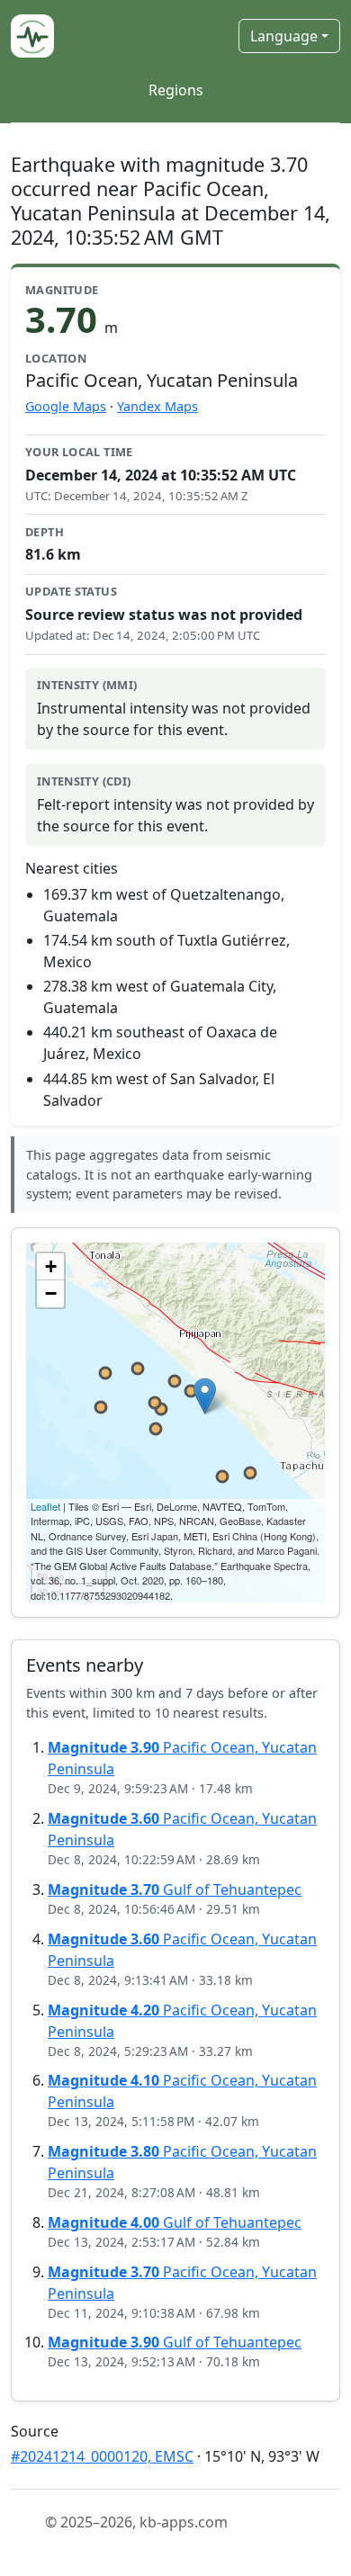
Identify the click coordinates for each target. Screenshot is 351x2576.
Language (284, 36)
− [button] (51, 1293)
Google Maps (66, 406)
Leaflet (45, 1506)
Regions (176, 90)
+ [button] (51, 1266)
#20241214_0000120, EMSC (102, 2456)
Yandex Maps (157, 406)
